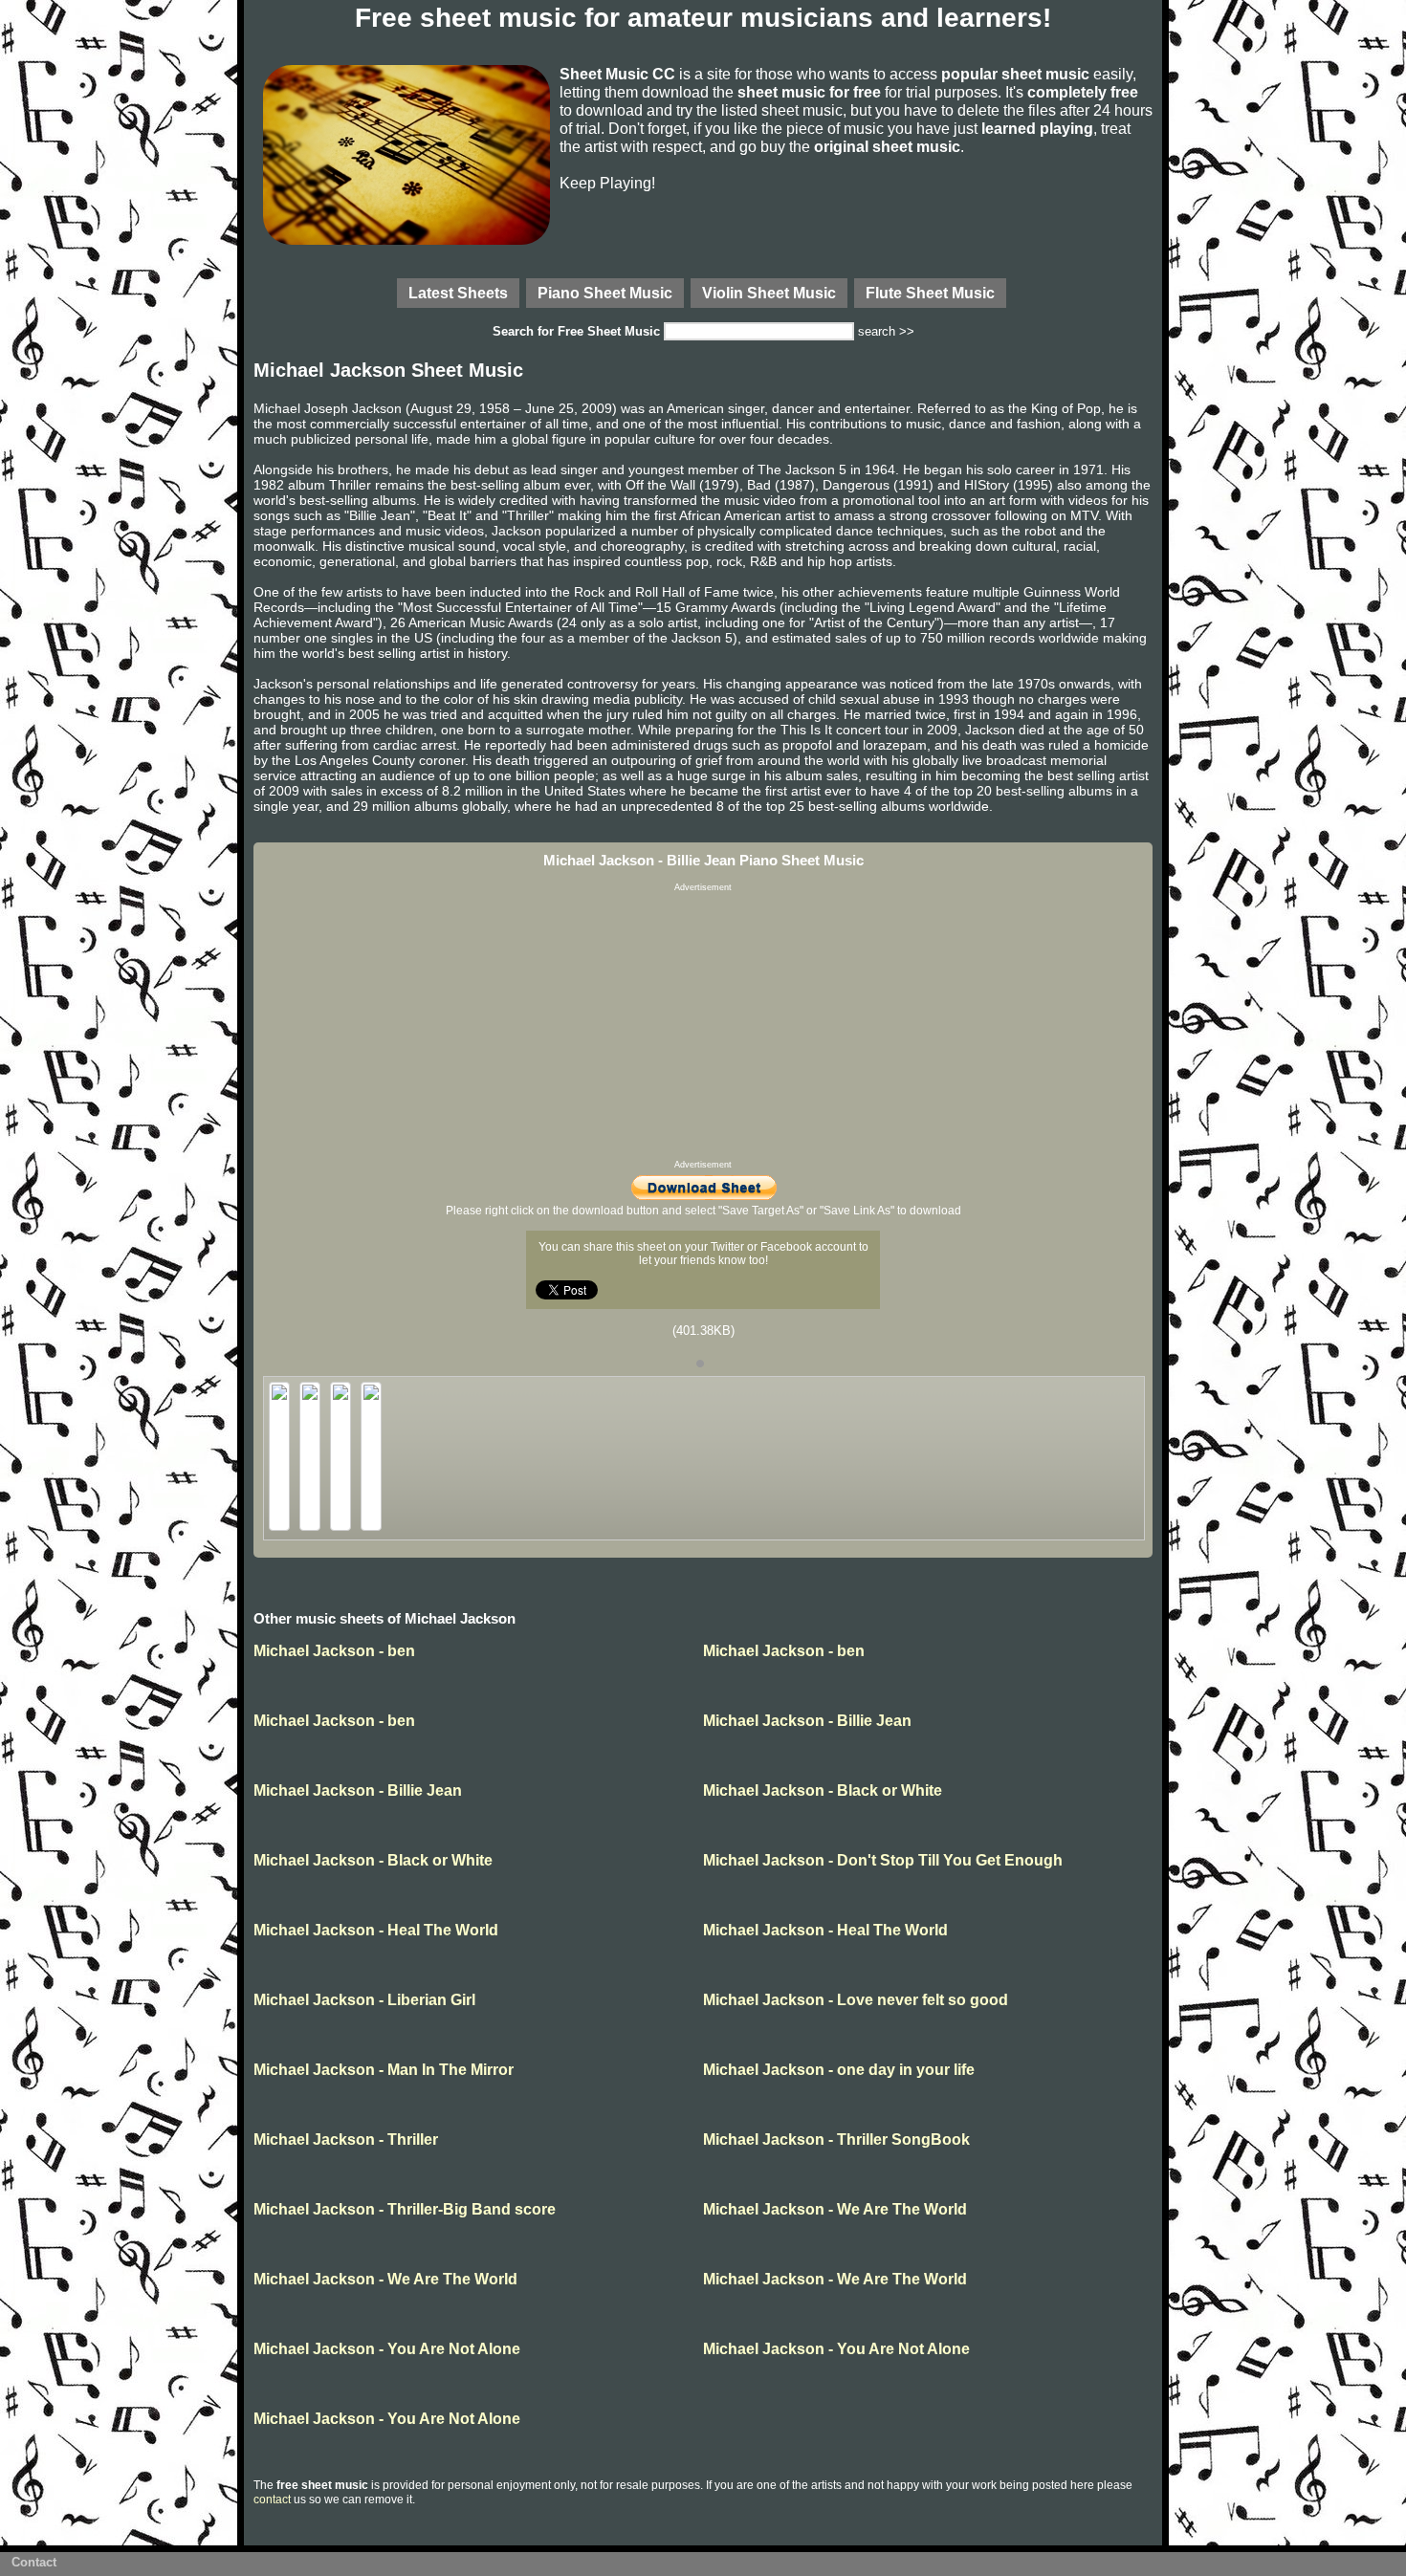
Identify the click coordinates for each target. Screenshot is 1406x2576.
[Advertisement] (703, 1026)
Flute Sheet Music (930, 293)
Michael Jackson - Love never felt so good (856, 2000)
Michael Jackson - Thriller (346, 2139)
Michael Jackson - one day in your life (839, 2070)
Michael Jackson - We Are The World (835, 2209)
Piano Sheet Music (605, 293)
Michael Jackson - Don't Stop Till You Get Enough (883, 1860)
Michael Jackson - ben (334, 1651)
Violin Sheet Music (769, 293)
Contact (34, 2562)
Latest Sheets (458, 293)
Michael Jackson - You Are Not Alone (387, 2349)
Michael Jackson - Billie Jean (807, 1721)
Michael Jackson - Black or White (823, 1790)
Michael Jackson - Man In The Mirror (384, 2070)
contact (272, 2500)
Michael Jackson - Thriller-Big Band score (405, 2209)
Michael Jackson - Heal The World (376, 1930)
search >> (886, 331)
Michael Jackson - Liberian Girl (364, 2000)
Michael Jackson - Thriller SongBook (836, 2139)
